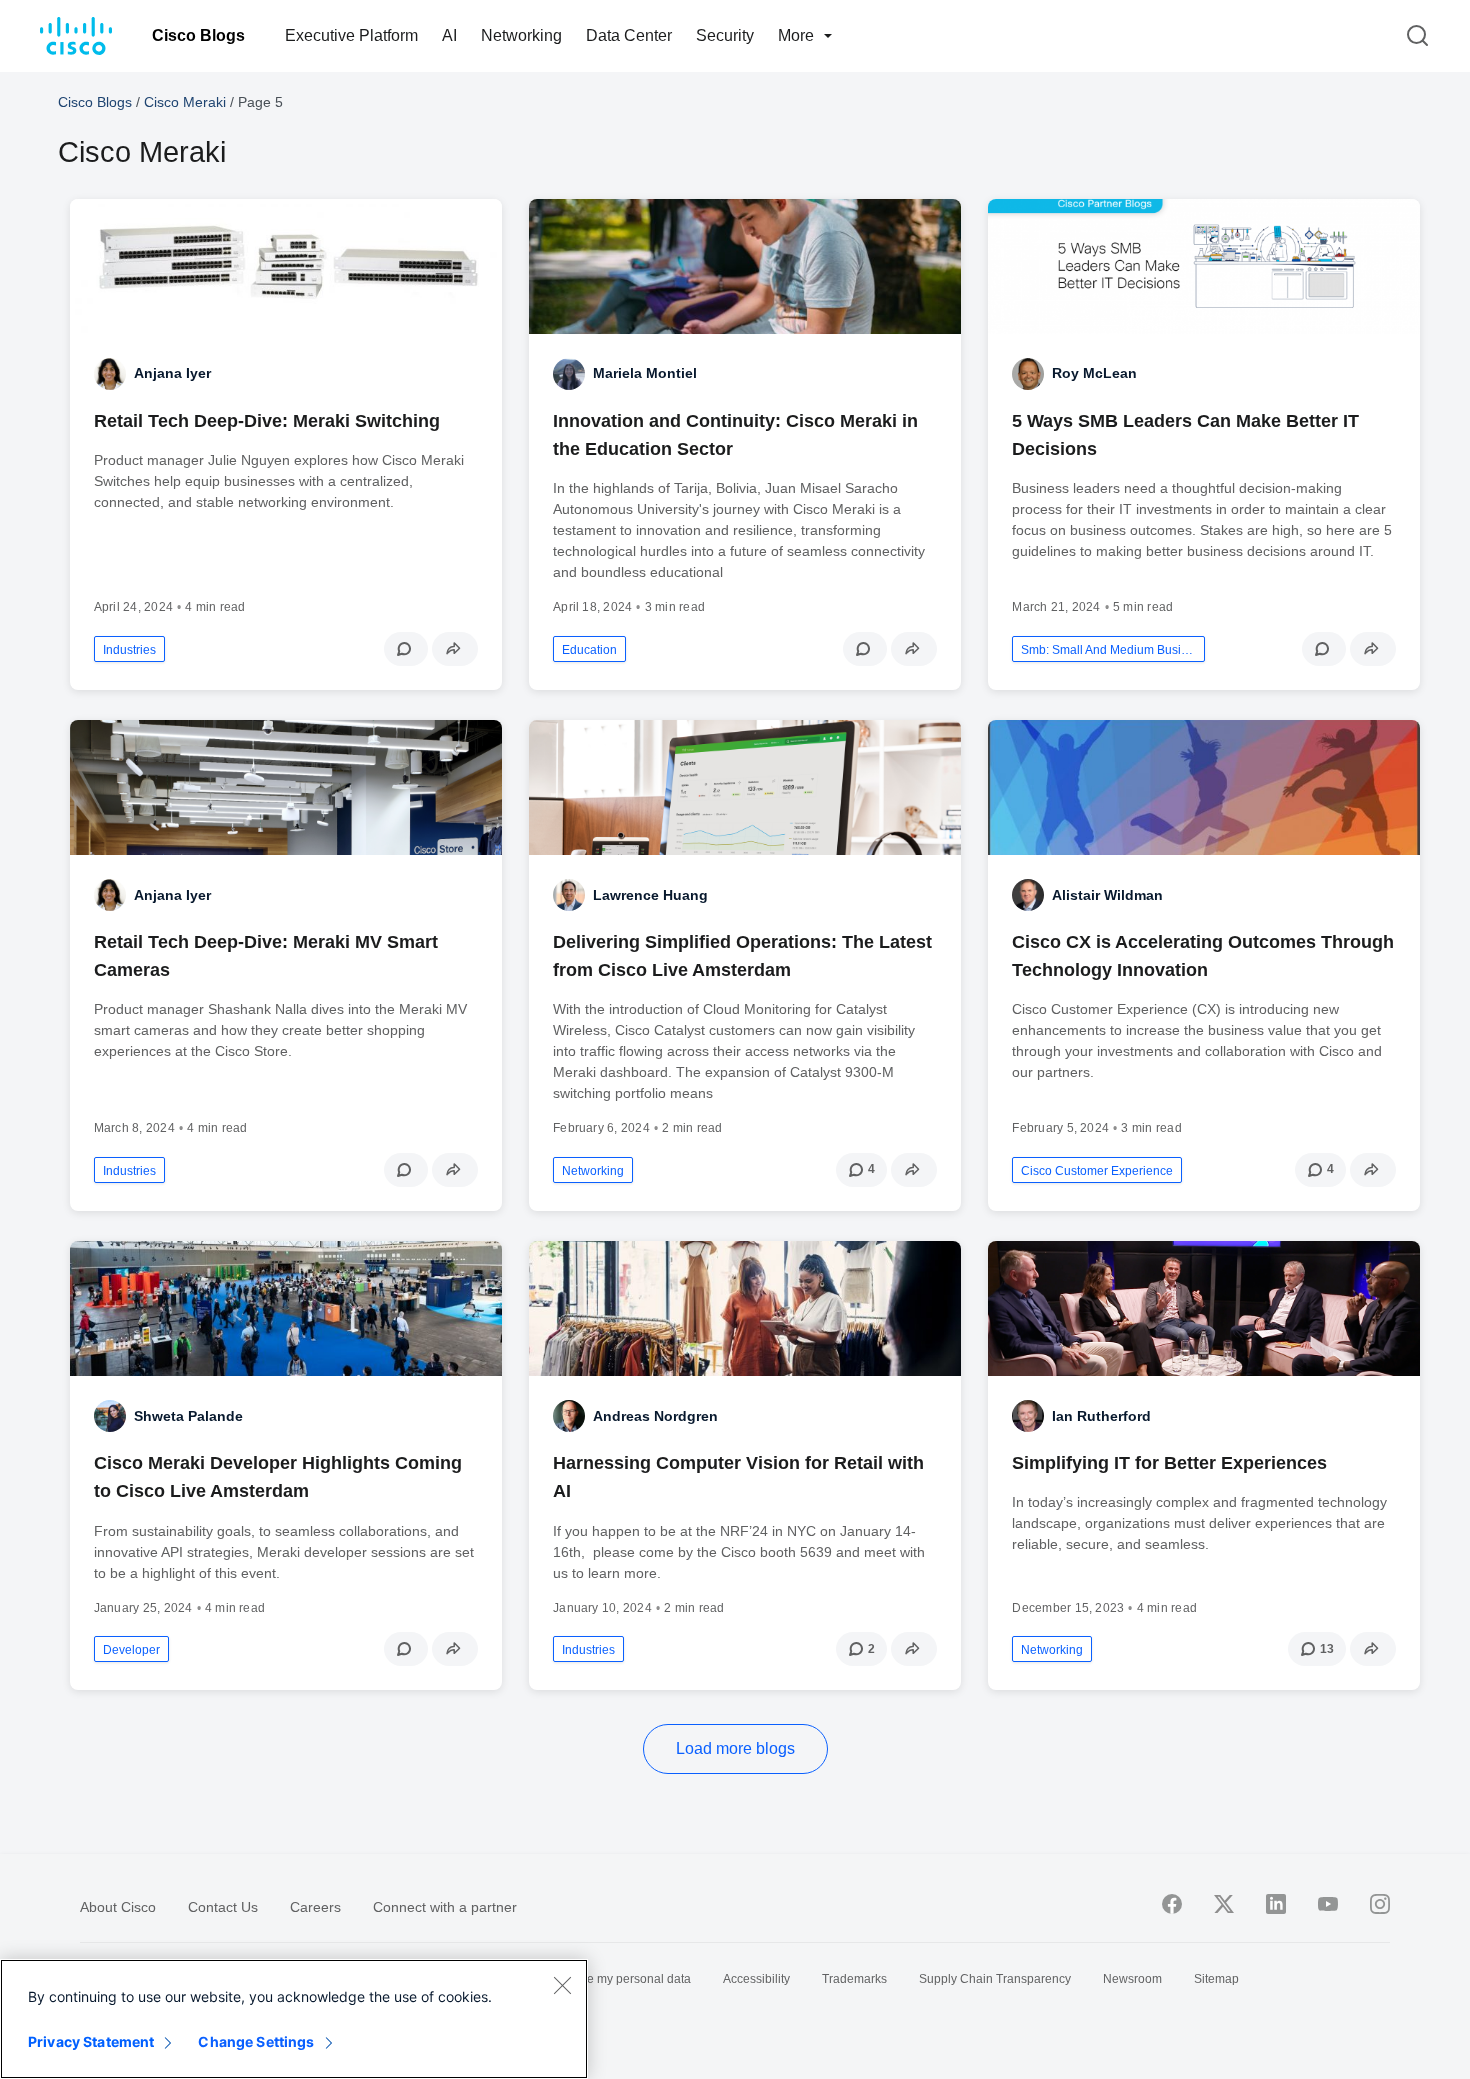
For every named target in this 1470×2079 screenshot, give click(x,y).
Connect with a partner (445, 1907)
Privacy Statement (91, 2041)
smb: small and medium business (1108, 650)
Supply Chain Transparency (995, 1979)
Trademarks (854, 1979)
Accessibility (756, 1979)
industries (129, 650)
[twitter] (1224, 1904)
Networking (521, 35)
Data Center (629, 35)
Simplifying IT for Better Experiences (1169, 1463)
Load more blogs (735, 1748)
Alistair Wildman (1107, 895)
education (589, 650)
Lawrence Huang (650, 895)
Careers (315, 1907)
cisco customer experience (1097, 1171)
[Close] (562, 1985)
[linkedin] (1276, 1904)
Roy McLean (1094, 373)
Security (725, 35)
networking (593, 1171)
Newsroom (1132, 1979)
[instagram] (1380, 1904)
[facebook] (1172, 1904)
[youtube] (1328, 1904)
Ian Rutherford (1101, 1416)
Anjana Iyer (172, 373)
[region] (294, 2019)
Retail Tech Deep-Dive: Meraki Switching (267, 421)
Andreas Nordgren (655, 1416)
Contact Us (223, 1907)
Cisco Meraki (185, 102)
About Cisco (118, 1907)
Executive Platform (351, 35)
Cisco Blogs (198, 35)
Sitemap (1216, 1979)
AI (449, 35)
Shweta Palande (188, 1416)
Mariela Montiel (645, 373)
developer (131, 1650)
